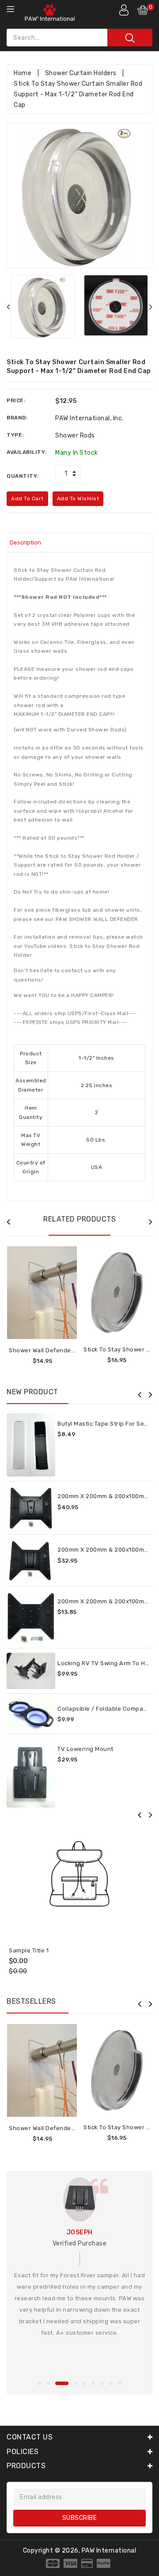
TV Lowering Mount (85, 1749)
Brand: (17, 418)
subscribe (80, 2518)
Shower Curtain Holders (81, 73)
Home (23, 73)
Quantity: (23, 476)
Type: (15, 435)
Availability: (27, 452)
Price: (16, 400)
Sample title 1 (29, 1950)
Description (25, 542)
